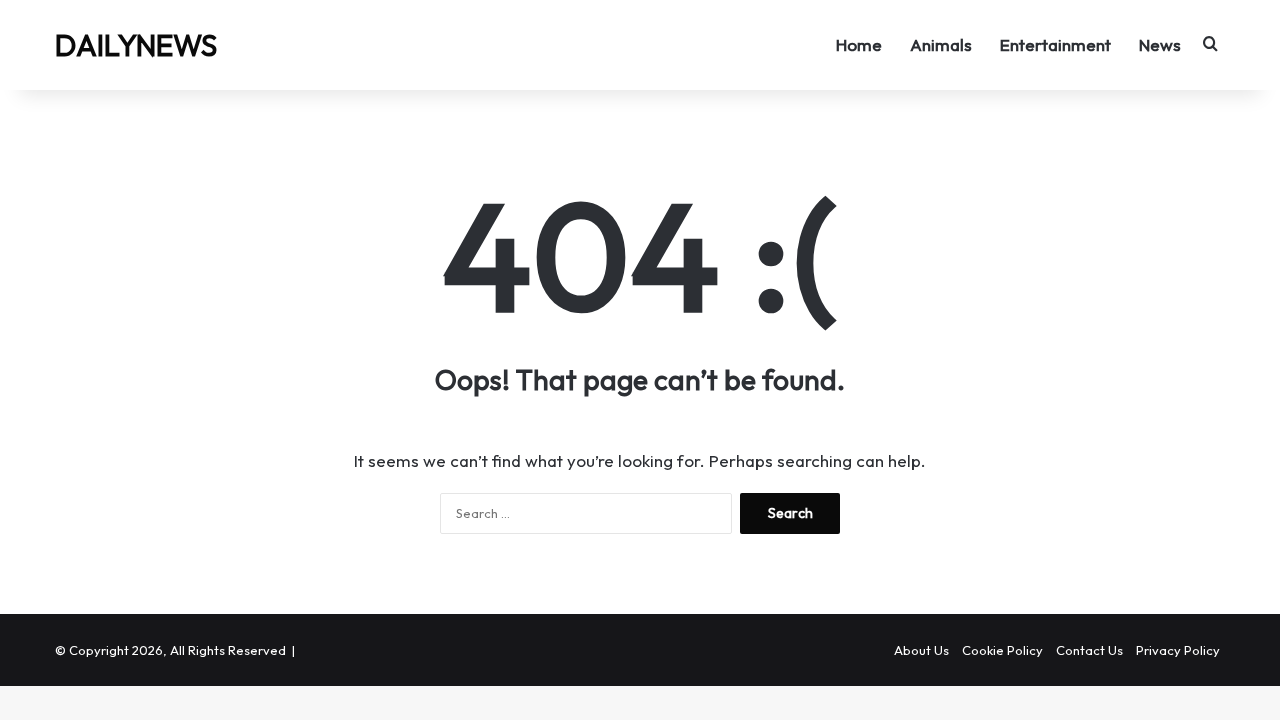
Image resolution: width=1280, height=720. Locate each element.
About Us (921, 650)
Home (859, 44)
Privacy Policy (1178, 650)
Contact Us (1089, 650)
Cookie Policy (1002, 650)
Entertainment (1055, 44)
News (1160, 44)
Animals (941, 44)
